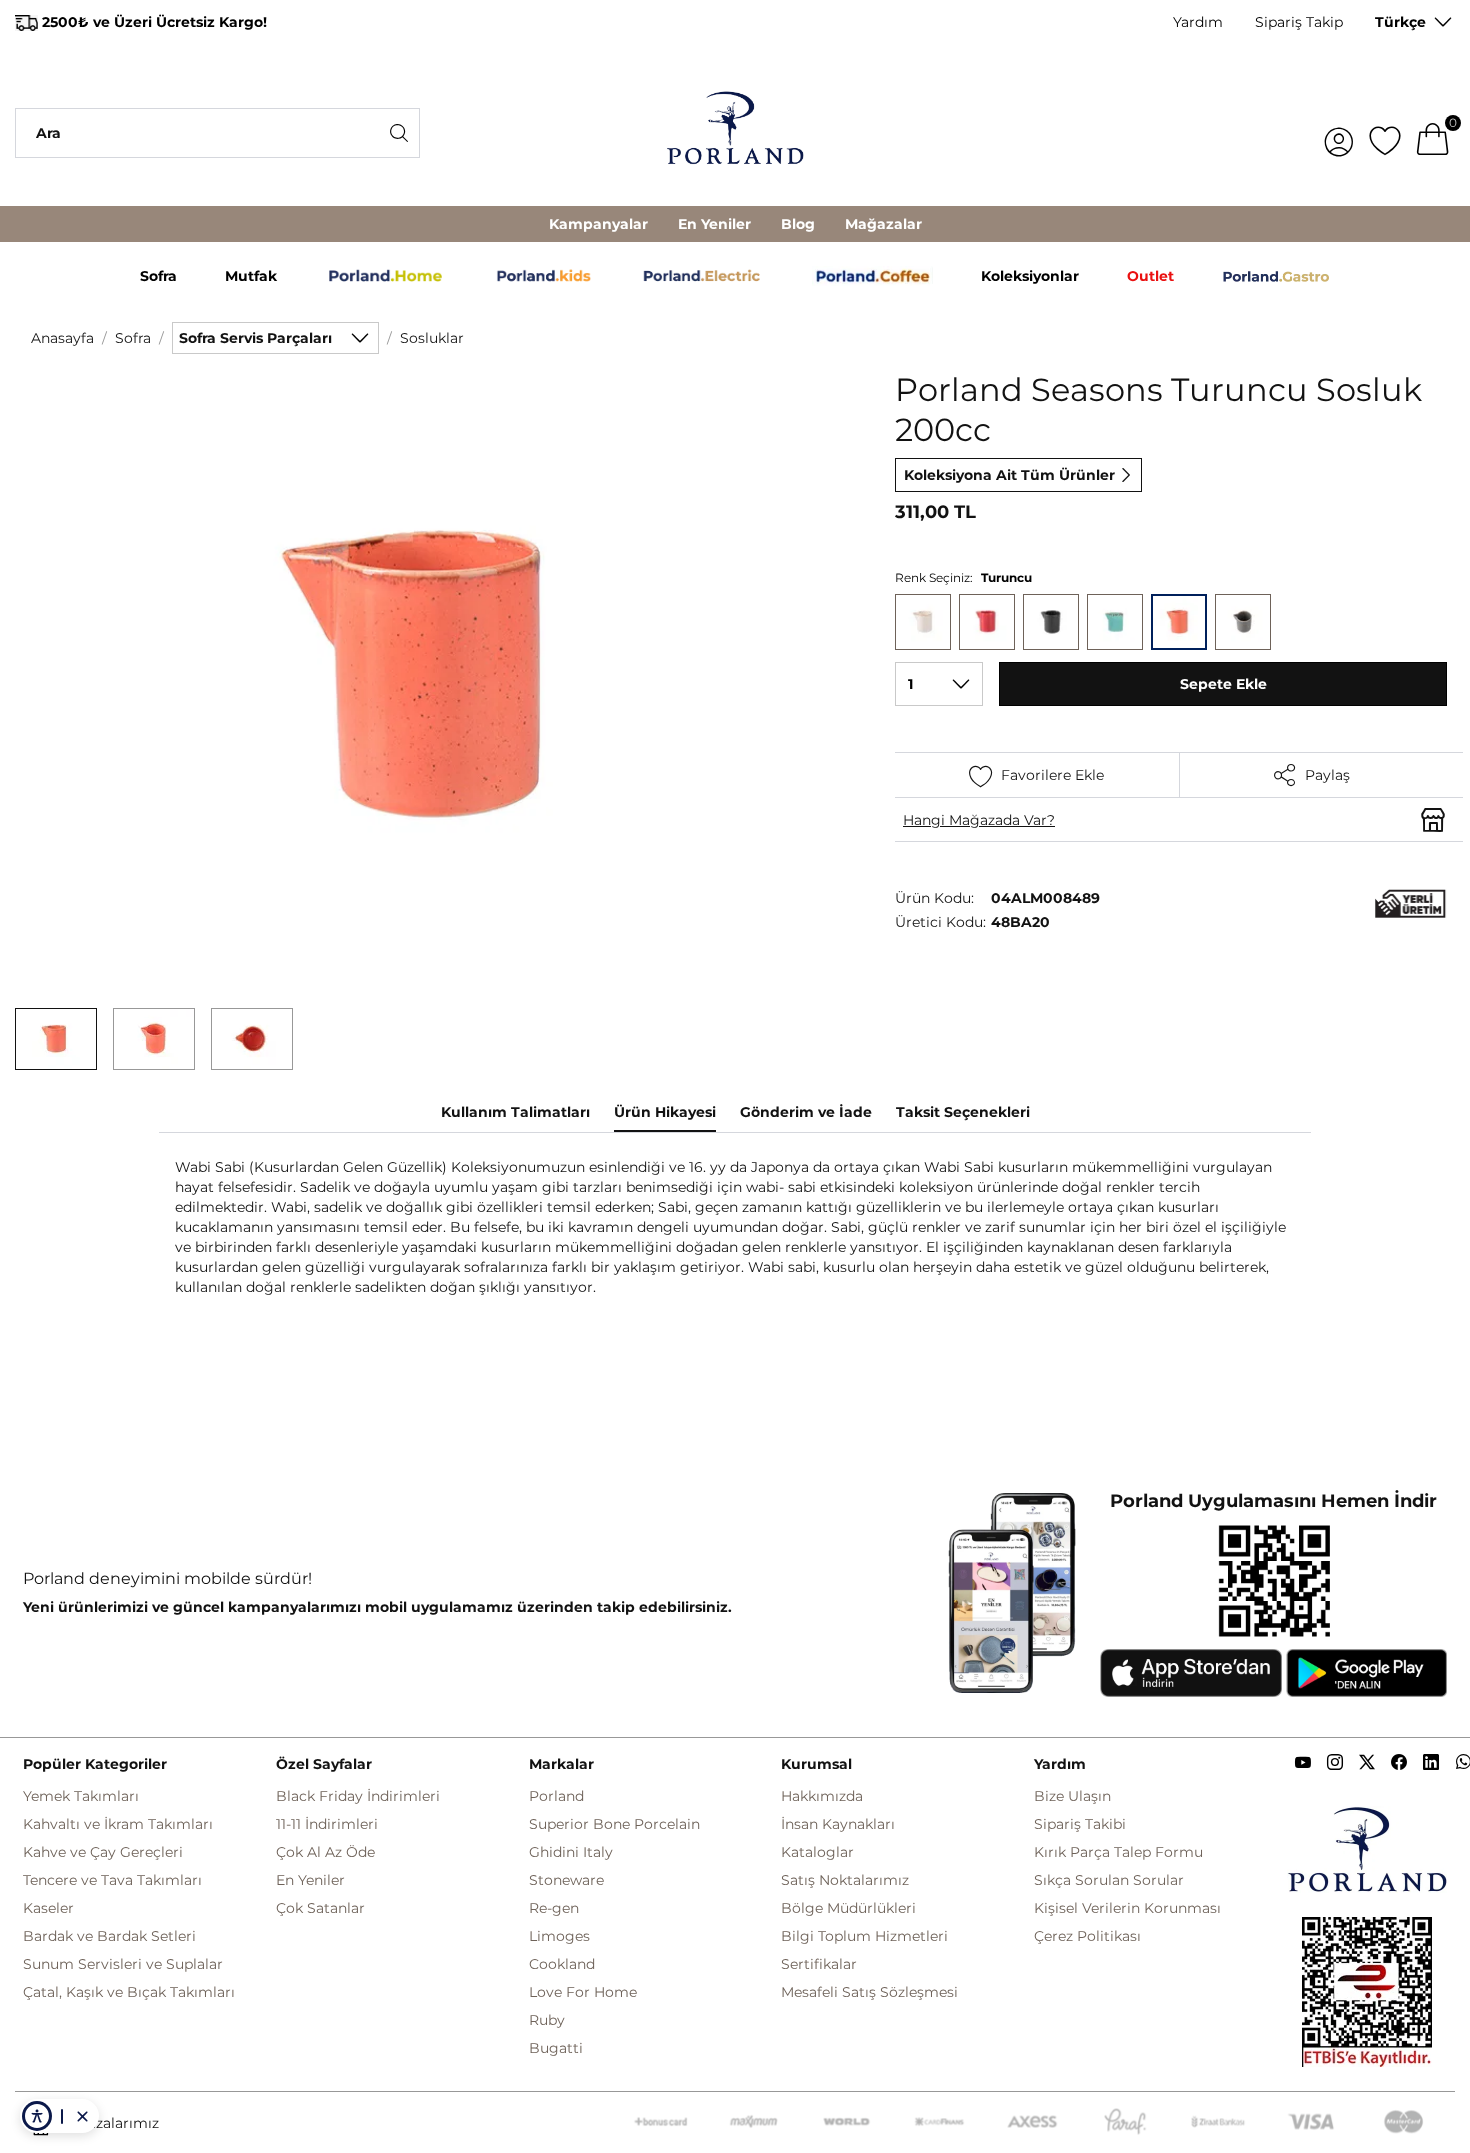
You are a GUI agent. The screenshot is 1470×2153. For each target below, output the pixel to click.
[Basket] (1433, 133)
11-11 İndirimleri (327, 1824)
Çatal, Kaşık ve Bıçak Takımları (129, 1992)
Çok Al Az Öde (325, 1852)
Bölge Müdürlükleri (848, 1908)
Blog (798, 224)
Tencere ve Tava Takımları (112, 1880)
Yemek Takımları (81, 1796)
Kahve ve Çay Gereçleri (103, 1852)
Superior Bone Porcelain (614, 1824)
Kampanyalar (598, 224)
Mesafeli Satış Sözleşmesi (869, 1992)
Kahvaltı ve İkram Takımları (118, 1824)
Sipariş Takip (1299, 22)
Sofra (133, 338)
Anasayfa (62, 338)
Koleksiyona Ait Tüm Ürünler (1009, 475)
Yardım (1198, 22)
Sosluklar (432, 338)
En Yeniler (714, 224)
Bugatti (556, 2048)
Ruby (547, 2020)
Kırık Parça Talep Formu (1118, 1852)
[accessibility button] (37, 2116)
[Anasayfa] (735, 133)
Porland (556, 1796)
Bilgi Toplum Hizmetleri (864, 1936)
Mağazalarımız (108, 2123)
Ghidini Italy (571, 1852)
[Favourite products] (1385, 133)
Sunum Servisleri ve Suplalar (123, 1964)
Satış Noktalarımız (845, 1880)
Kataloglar (817, 1852)
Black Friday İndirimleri (358, 1796)
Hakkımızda (822, 1796)
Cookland (562, 1964)
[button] (56, 1039)
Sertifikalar (819, 1964)
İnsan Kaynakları (838, 1824)
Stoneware (566, 1880)
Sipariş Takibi (1080, 1824)
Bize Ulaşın (1072, 1796)
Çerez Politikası (1087, 1936)
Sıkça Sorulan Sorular (1109, 1880)
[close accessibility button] (82, 2116)
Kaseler (48, 1908)
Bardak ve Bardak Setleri (109, 1936)
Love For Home (583, 1992)
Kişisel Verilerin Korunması (1127, 1908)
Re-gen (554, 1908)
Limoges (559, 1936)
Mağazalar (883, 224)
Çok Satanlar (320, 1908)
